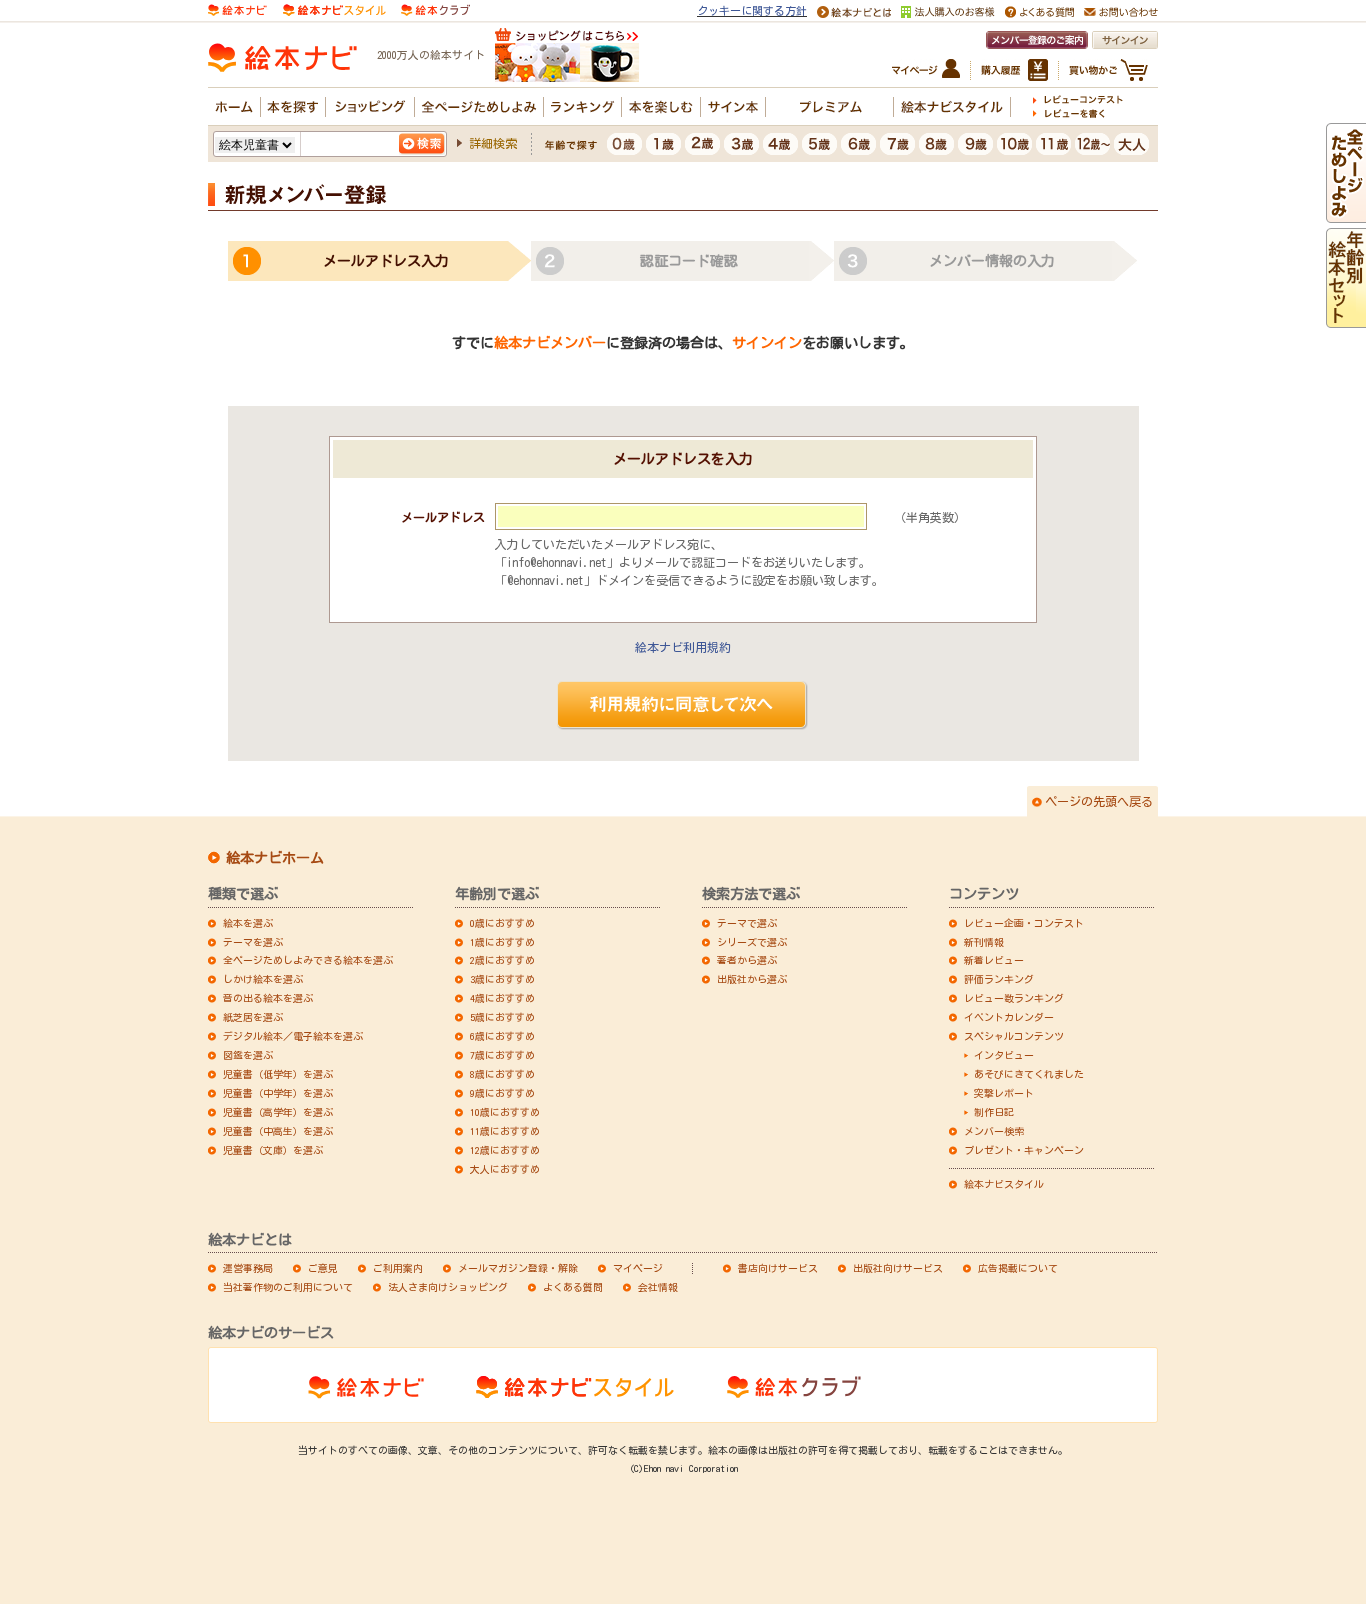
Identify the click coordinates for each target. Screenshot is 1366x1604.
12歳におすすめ (505, 1150)
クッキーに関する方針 (752, 10)
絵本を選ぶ (248, 923)
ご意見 (323, 1268)
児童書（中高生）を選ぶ (278, 1131)
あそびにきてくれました (1029, 1074)
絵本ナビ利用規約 (683, 647)
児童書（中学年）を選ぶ (278, 1093)
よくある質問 (573, 1287)
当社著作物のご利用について (288, 1287)
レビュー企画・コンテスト (1024, 923)
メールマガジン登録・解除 (518, 1268)
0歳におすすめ (502, 923)
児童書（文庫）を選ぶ (273, 1150)
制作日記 (994, 1112)
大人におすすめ (505, 1169)
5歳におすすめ (502, 1017)
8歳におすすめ (502, 1074)
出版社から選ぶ (752, 979)
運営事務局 (248, 1268)
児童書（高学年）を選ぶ (278, 1112)
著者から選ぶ (747, 960)
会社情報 (658, 1287)
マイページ (638, 1268)
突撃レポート (1004, 1093)
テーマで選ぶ (747, 923)
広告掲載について (1018, 1268)
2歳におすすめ (502, 960)
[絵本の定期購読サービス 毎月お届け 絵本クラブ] (435, 8)
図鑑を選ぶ (248, 1055)
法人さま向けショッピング (448, 1287)
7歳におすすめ (502, 1055)
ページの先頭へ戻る (1099, 801)
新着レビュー (994, 960)
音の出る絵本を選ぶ (268, 998)
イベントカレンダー (1009, 1017)
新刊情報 (984, 942)
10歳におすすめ (505, 1112)
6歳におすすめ (502, 1036)
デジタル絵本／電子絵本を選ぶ (293, 1036)
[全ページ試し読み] (1346, 214)
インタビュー (1004, 1055)
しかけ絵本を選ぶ (263, 979)
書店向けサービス (778, 1268)
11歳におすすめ (505, 1131)
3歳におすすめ (502, 979)
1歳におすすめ (502, 942)
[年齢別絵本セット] (1346, 319)
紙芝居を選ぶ (253, 1017)
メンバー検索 (994, 1131)
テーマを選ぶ (253, 942)
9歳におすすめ (502, 1093)
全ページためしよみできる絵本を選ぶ (308, 960)
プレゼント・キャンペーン (1024, 1150)
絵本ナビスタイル (1004, 1184)
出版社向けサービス (898, 1268)
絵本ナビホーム (275, 858)
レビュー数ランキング (1014, 998)
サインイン (767, 343)
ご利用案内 (398, 1268)
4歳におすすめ (502, 998)
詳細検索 (493, 143)
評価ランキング (999, 979)
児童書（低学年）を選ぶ (278, 1074)
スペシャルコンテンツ (1014, 1036)
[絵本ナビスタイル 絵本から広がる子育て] (334, 8)
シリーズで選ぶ (752, 942)
